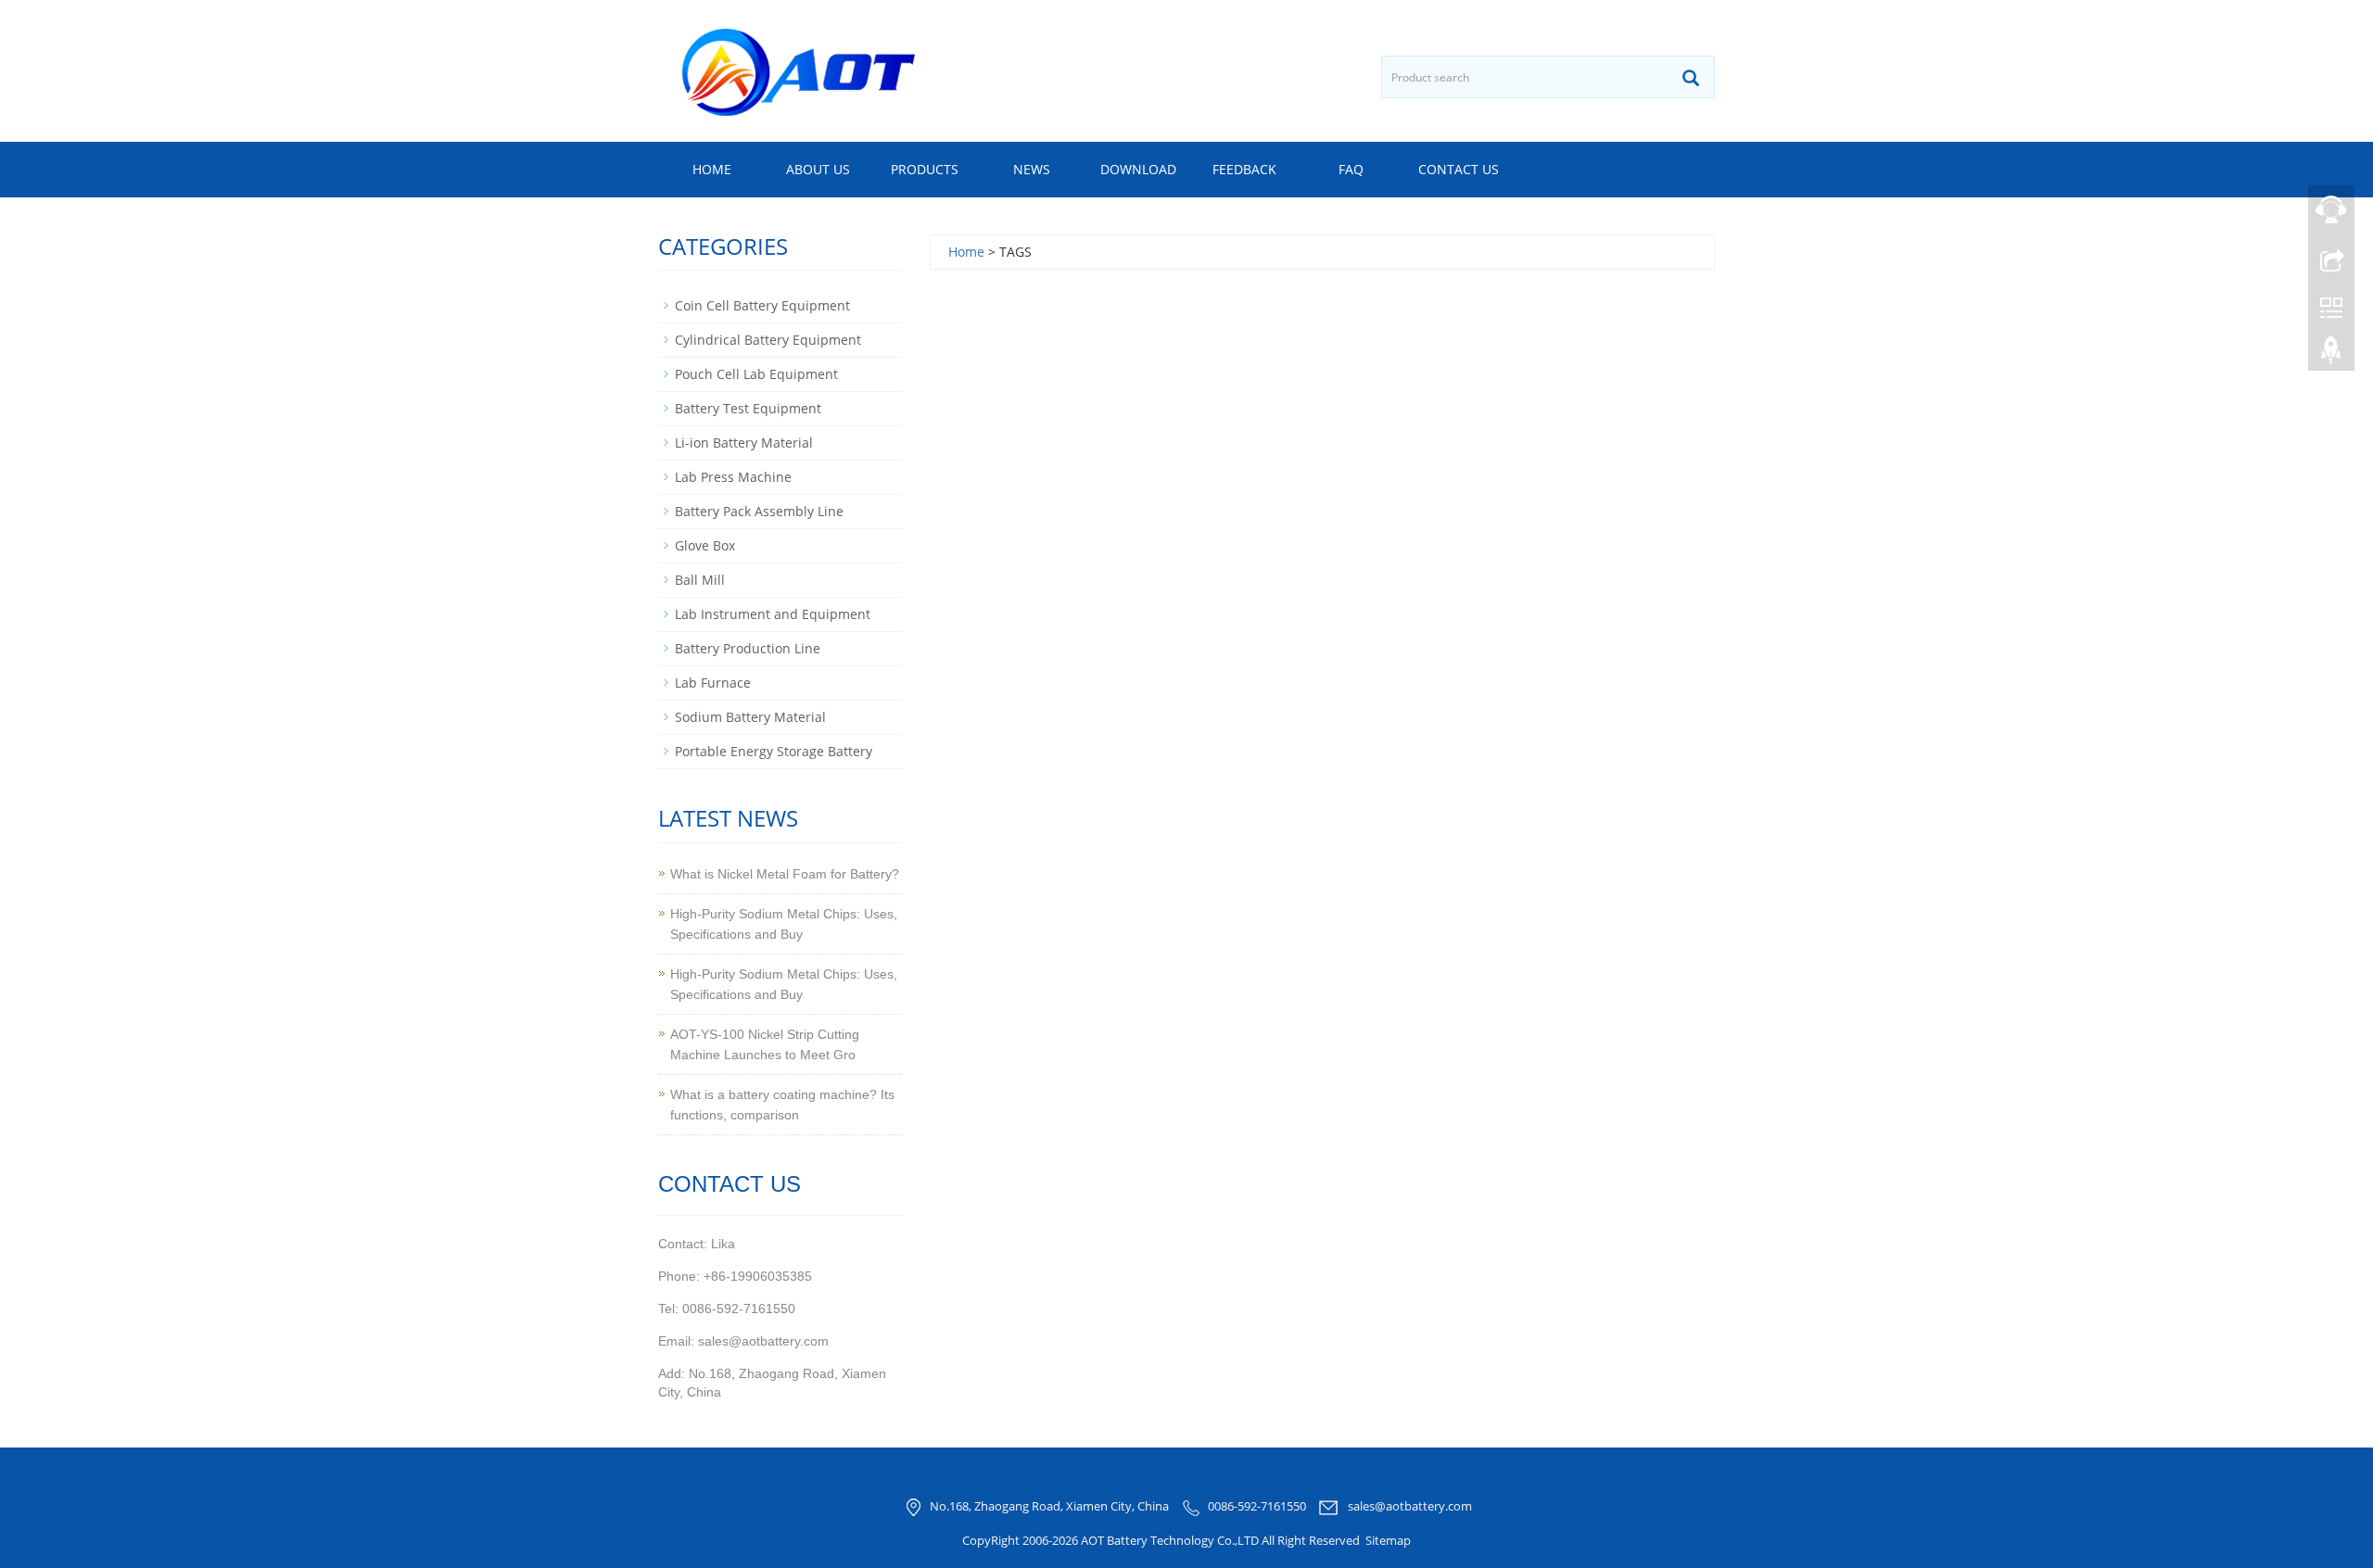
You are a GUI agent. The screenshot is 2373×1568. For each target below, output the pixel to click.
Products (925, 169)
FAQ (1351, 169)
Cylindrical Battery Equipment (768, 340)
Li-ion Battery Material (744, 443)
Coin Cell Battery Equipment (762, 305)
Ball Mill (700, 580)
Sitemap (1388, 1540)
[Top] (2331, 355)
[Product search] (1691, 78)
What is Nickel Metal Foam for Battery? (785, 874)
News (1032, 169)
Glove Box (705, 545)
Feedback (1244, 169)
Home (712, 169)
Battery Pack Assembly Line (759, 511)
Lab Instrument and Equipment (773, 614)
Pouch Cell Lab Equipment (756, 374)
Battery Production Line (748, 648)
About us (818, 169)
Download (1138, 169)
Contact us (1459, 169)
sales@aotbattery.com (1410, 1507)
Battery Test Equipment (748, 408)
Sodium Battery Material (750, 717)
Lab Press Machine (733, 477)
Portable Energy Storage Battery (774, 751)
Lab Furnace (713, 683)
